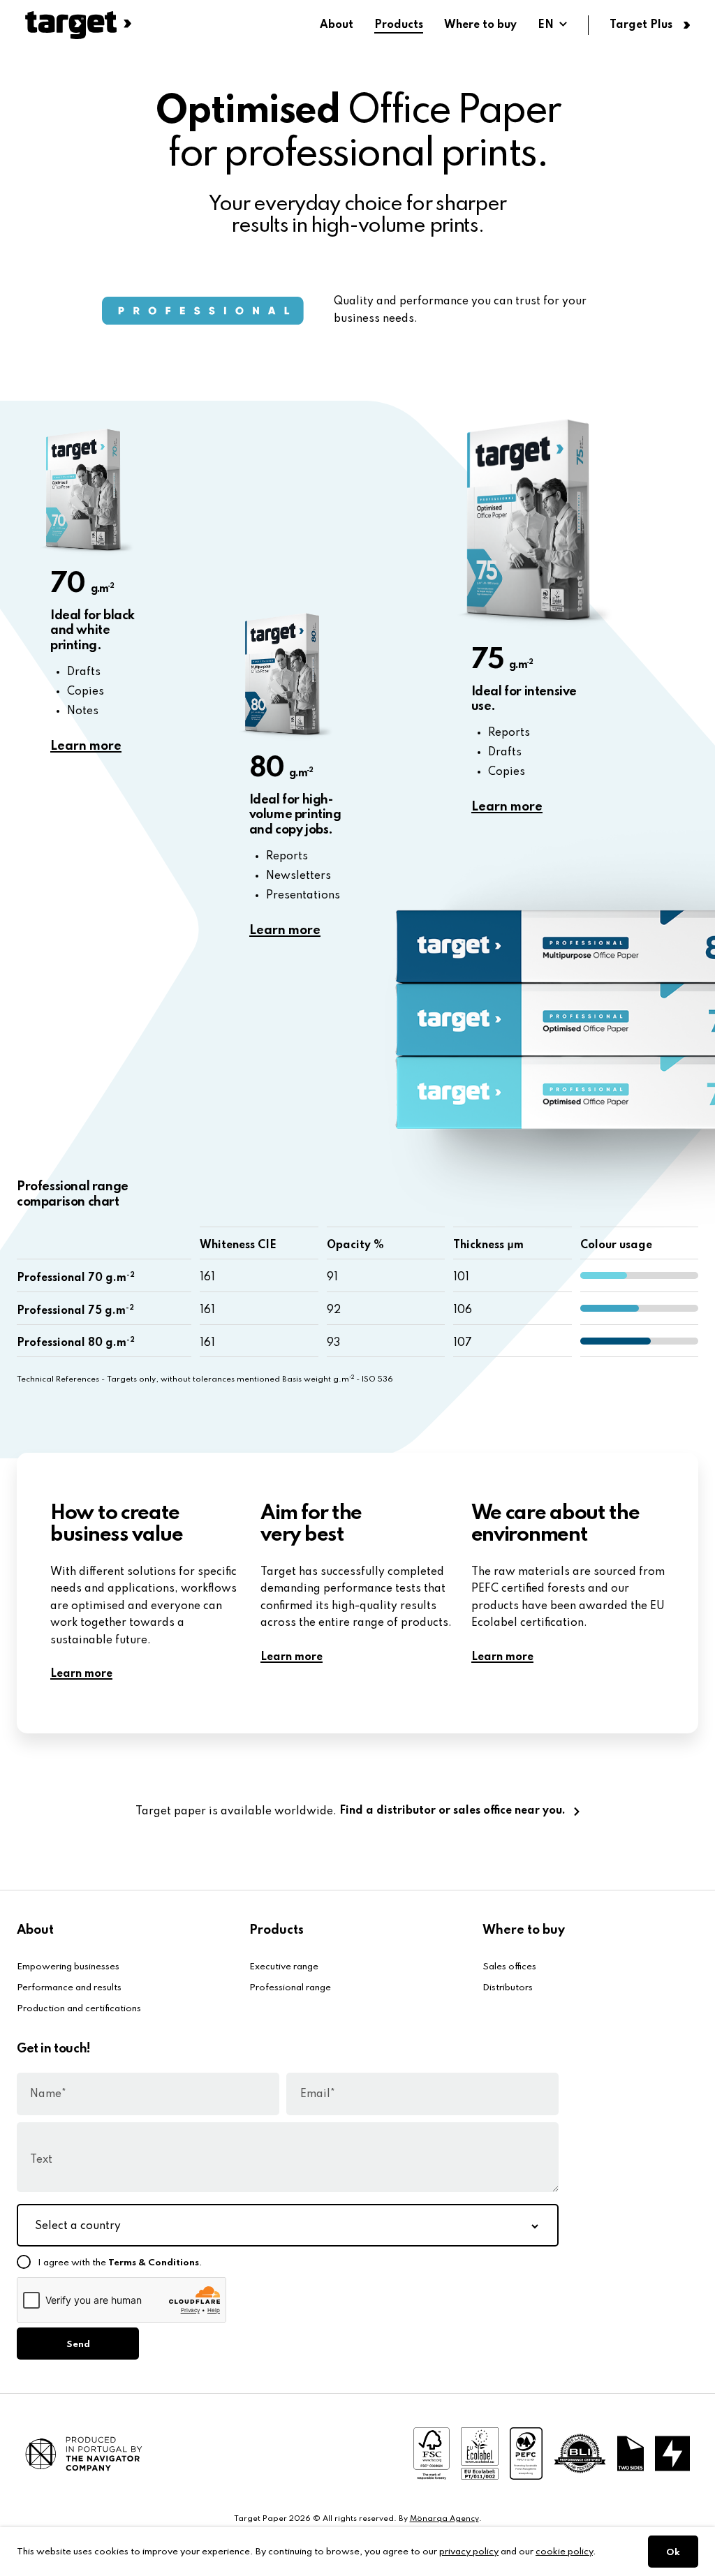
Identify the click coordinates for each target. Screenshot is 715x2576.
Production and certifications (79, 2009)
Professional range (290, 1988)
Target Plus (641, 25)
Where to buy (480, 25)
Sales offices (509, 1967)
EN (546, 25)
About (337, 25)
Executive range (284, 1967)
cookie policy (564, 2552)
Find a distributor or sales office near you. (452, 1811)
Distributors (508, 1988)
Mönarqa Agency (444, 2519)
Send (78, 2345)
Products (399, 25)
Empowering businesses (68, 1967)
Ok (673, 2553)
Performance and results (69, 1988)
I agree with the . (120, 2263)
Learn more (86, 746)
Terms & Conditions (154, 2263)
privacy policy (469, 2552)
